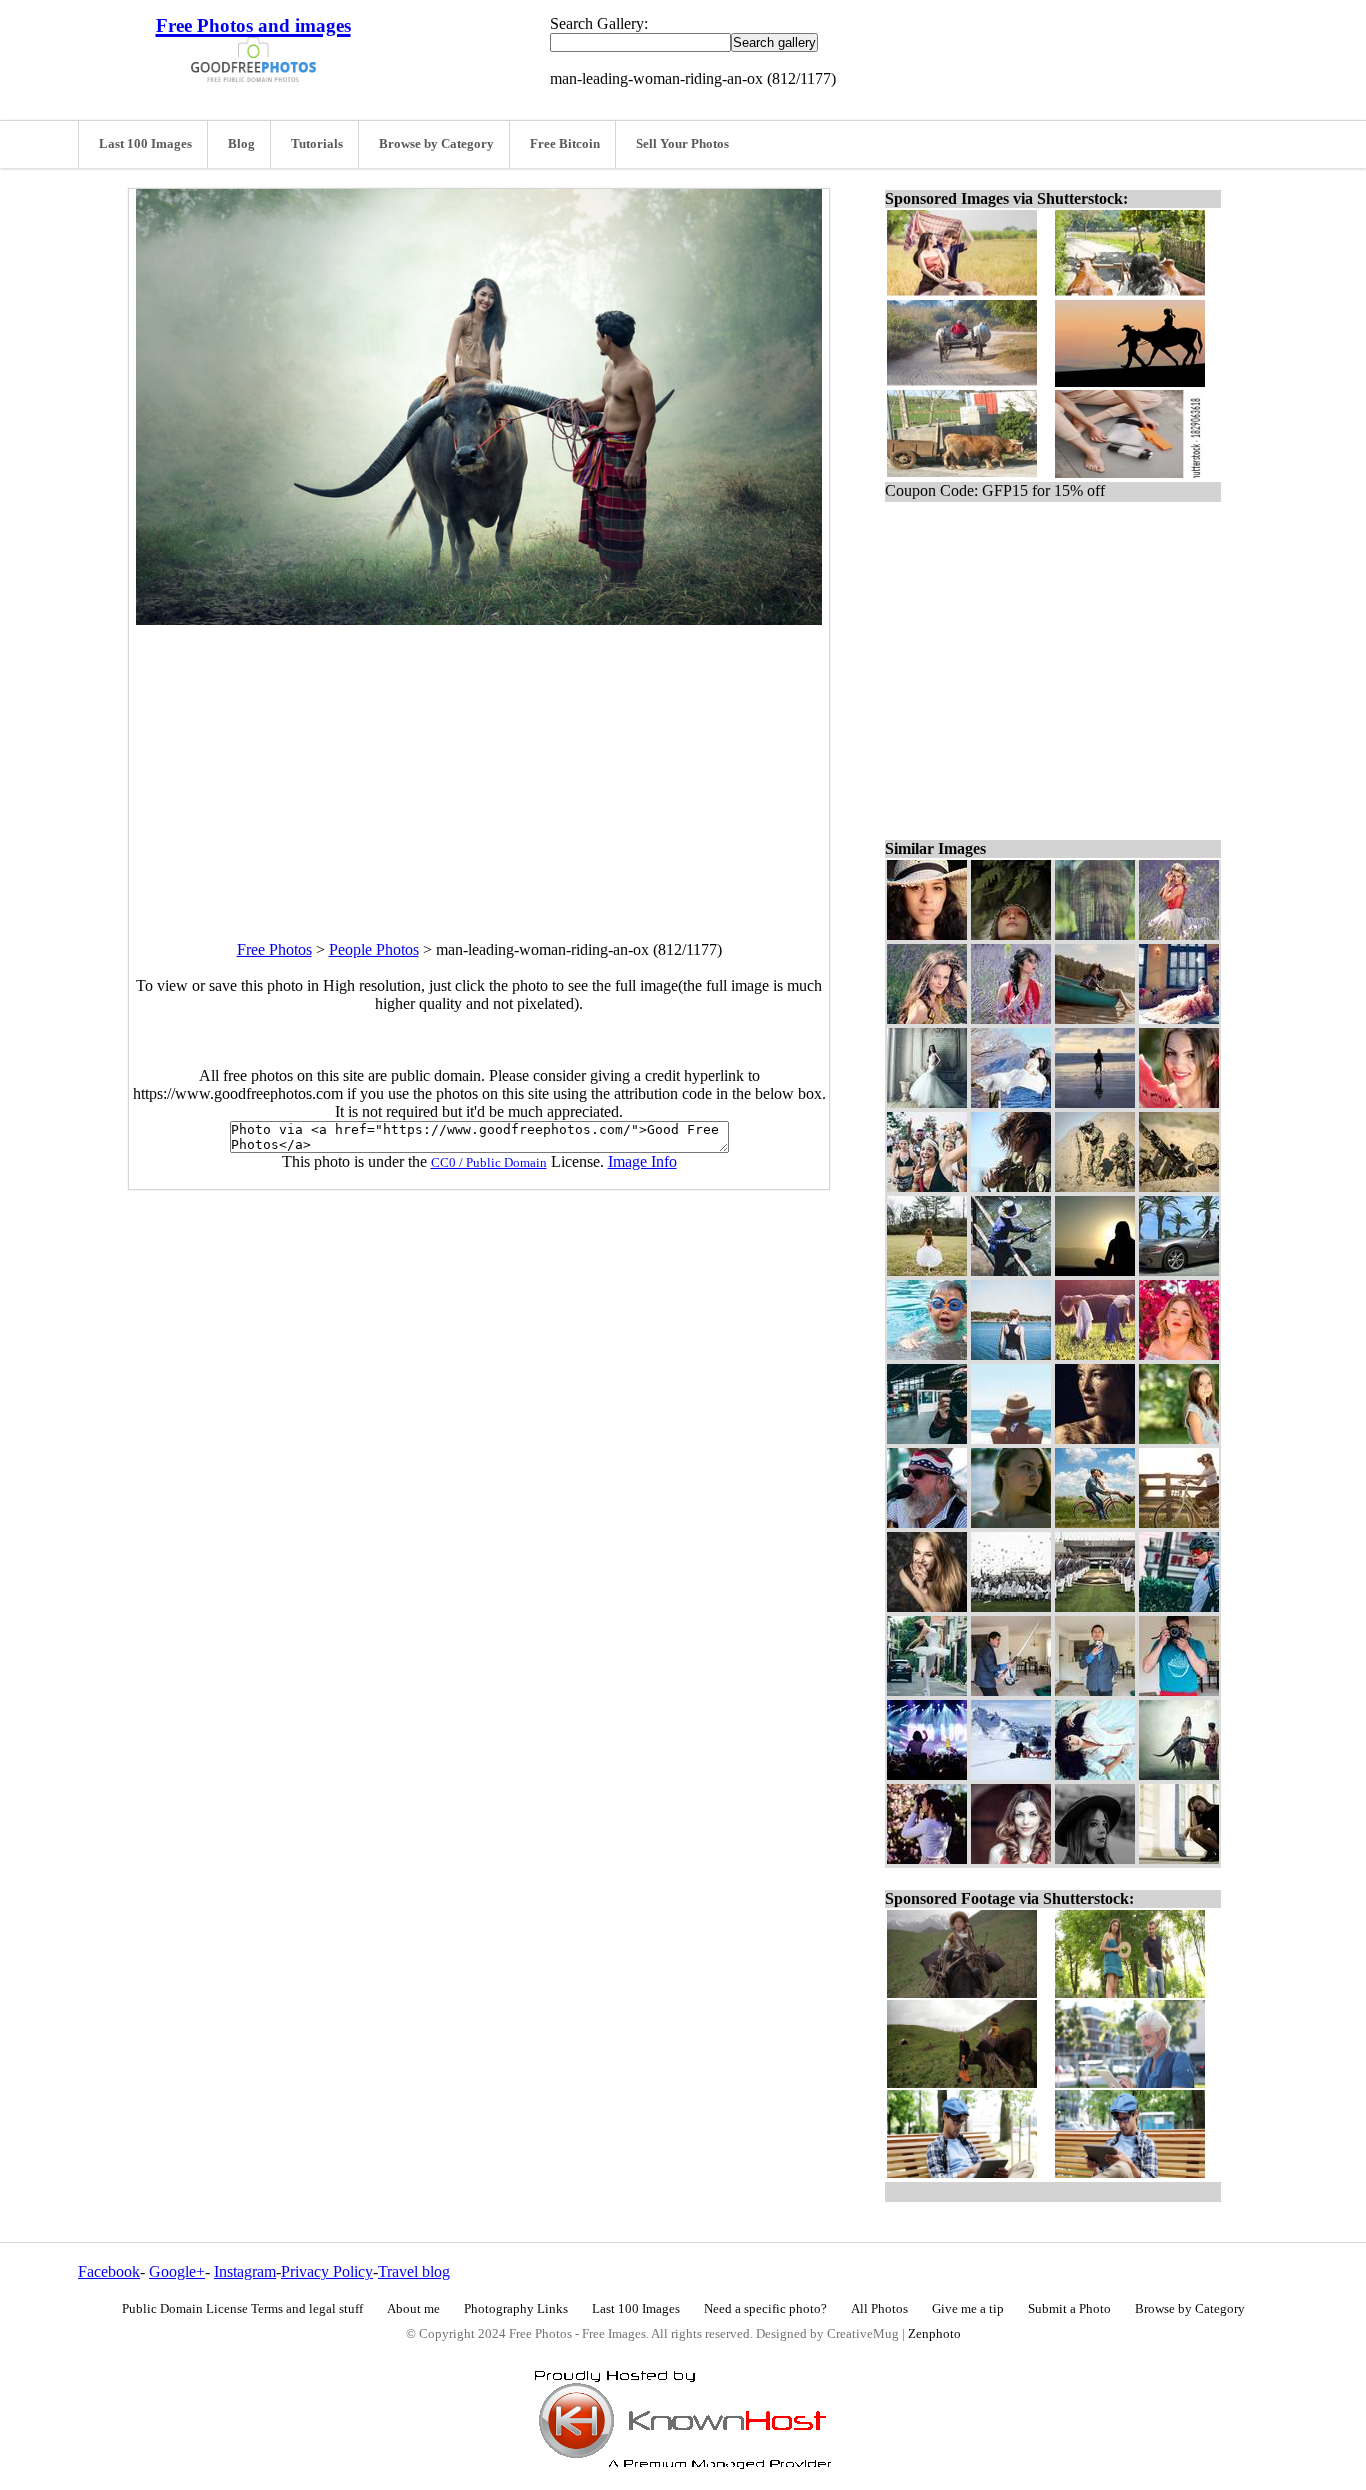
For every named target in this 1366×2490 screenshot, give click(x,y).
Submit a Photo (1069, 2309)
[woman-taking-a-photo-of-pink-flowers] (927, 1858)
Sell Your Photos (682, 144)
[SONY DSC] (1011, 1522)
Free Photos (274, 949)
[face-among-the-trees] (1095, 934)
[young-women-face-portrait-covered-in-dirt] (1095, 1438)
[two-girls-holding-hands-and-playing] (1095, 1354)
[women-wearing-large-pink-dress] (1179, 1018)
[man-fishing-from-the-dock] (1011, 1270)
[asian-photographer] (1179, 1690)
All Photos (879, 2309)
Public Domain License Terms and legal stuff (242, 2309)
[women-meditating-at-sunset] (1095, 1270)
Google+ (177, 2271)
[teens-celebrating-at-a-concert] (927, 1186)
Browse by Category (436, 144)
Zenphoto (934, 2334)
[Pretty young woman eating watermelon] (1179, 1102)
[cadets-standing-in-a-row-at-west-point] (1095, 1606)
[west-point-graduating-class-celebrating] (1011, 1606)
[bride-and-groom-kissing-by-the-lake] (1011, 1102)
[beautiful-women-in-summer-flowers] (1179, 934)
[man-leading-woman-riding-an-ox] (1179, 1774)
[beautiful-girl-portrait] (927, 1018)
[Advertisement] (479, 765)
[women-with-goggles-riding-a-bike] (1179, 1522)
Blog (241, 144)
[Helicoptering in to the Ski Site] (1011, 1774)
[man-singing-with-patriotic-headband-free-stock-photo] (927, 1522)
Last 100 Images (145, 144)
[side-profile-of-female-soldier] (1011, 1186)
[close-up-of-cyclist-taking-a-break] (1179, 1606)
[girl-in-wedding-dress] (927, 1270)
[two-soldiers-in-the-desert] (1095, 1186)
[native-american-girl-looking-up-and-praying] (1011, 934)
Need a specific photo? (765, 2309)
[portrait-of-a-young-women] (1095, 1858)
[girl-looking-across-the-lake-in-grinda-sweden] (1011, 1354)
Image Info (642, 1161)
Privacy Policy (327, 2271)
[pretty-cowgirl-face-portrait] (927, 934)
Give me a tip (968, 2309)
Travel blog (414, 2271)
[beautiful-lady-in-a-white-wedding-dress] (927, 1102)
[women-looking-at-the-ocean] (1011, 1438)
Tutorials (317, 144)
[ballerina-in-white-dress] (927, 1690)
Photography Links (516, 2309)
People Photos (374, 949)
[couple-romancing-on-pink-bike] (1095, 1522)
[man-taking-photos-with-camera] (927, 1438)
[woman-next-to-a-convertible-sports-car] (1179, 1270)
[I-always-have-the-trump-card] (1095, 1690)
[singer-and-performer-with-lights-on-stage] (927, 1774)
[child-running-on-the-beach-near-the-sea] (1095, 1102)
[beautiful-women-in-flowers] (1179, 1354)
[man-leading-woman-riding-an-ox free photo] (479, 619)
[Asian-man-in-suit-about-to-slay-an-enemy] (1011, 1690)
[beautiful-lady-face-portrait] (1011, 1858)
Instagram (245, 2271)
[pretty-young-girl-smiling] (927, 1606)
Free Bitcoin (565, 144)
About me (413, 2309)
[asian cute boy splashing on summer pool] (927, 1354)
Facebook (109, 2271)
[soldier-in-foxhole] (1179, 1186)
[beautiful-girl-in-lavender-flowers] (1011, 1018)
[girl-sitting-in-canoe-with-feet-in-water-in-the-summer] (1095, 1018)
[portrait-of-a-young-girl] (1179, 1438)
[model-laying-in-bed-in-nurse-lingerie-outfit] (1095, 1774)
